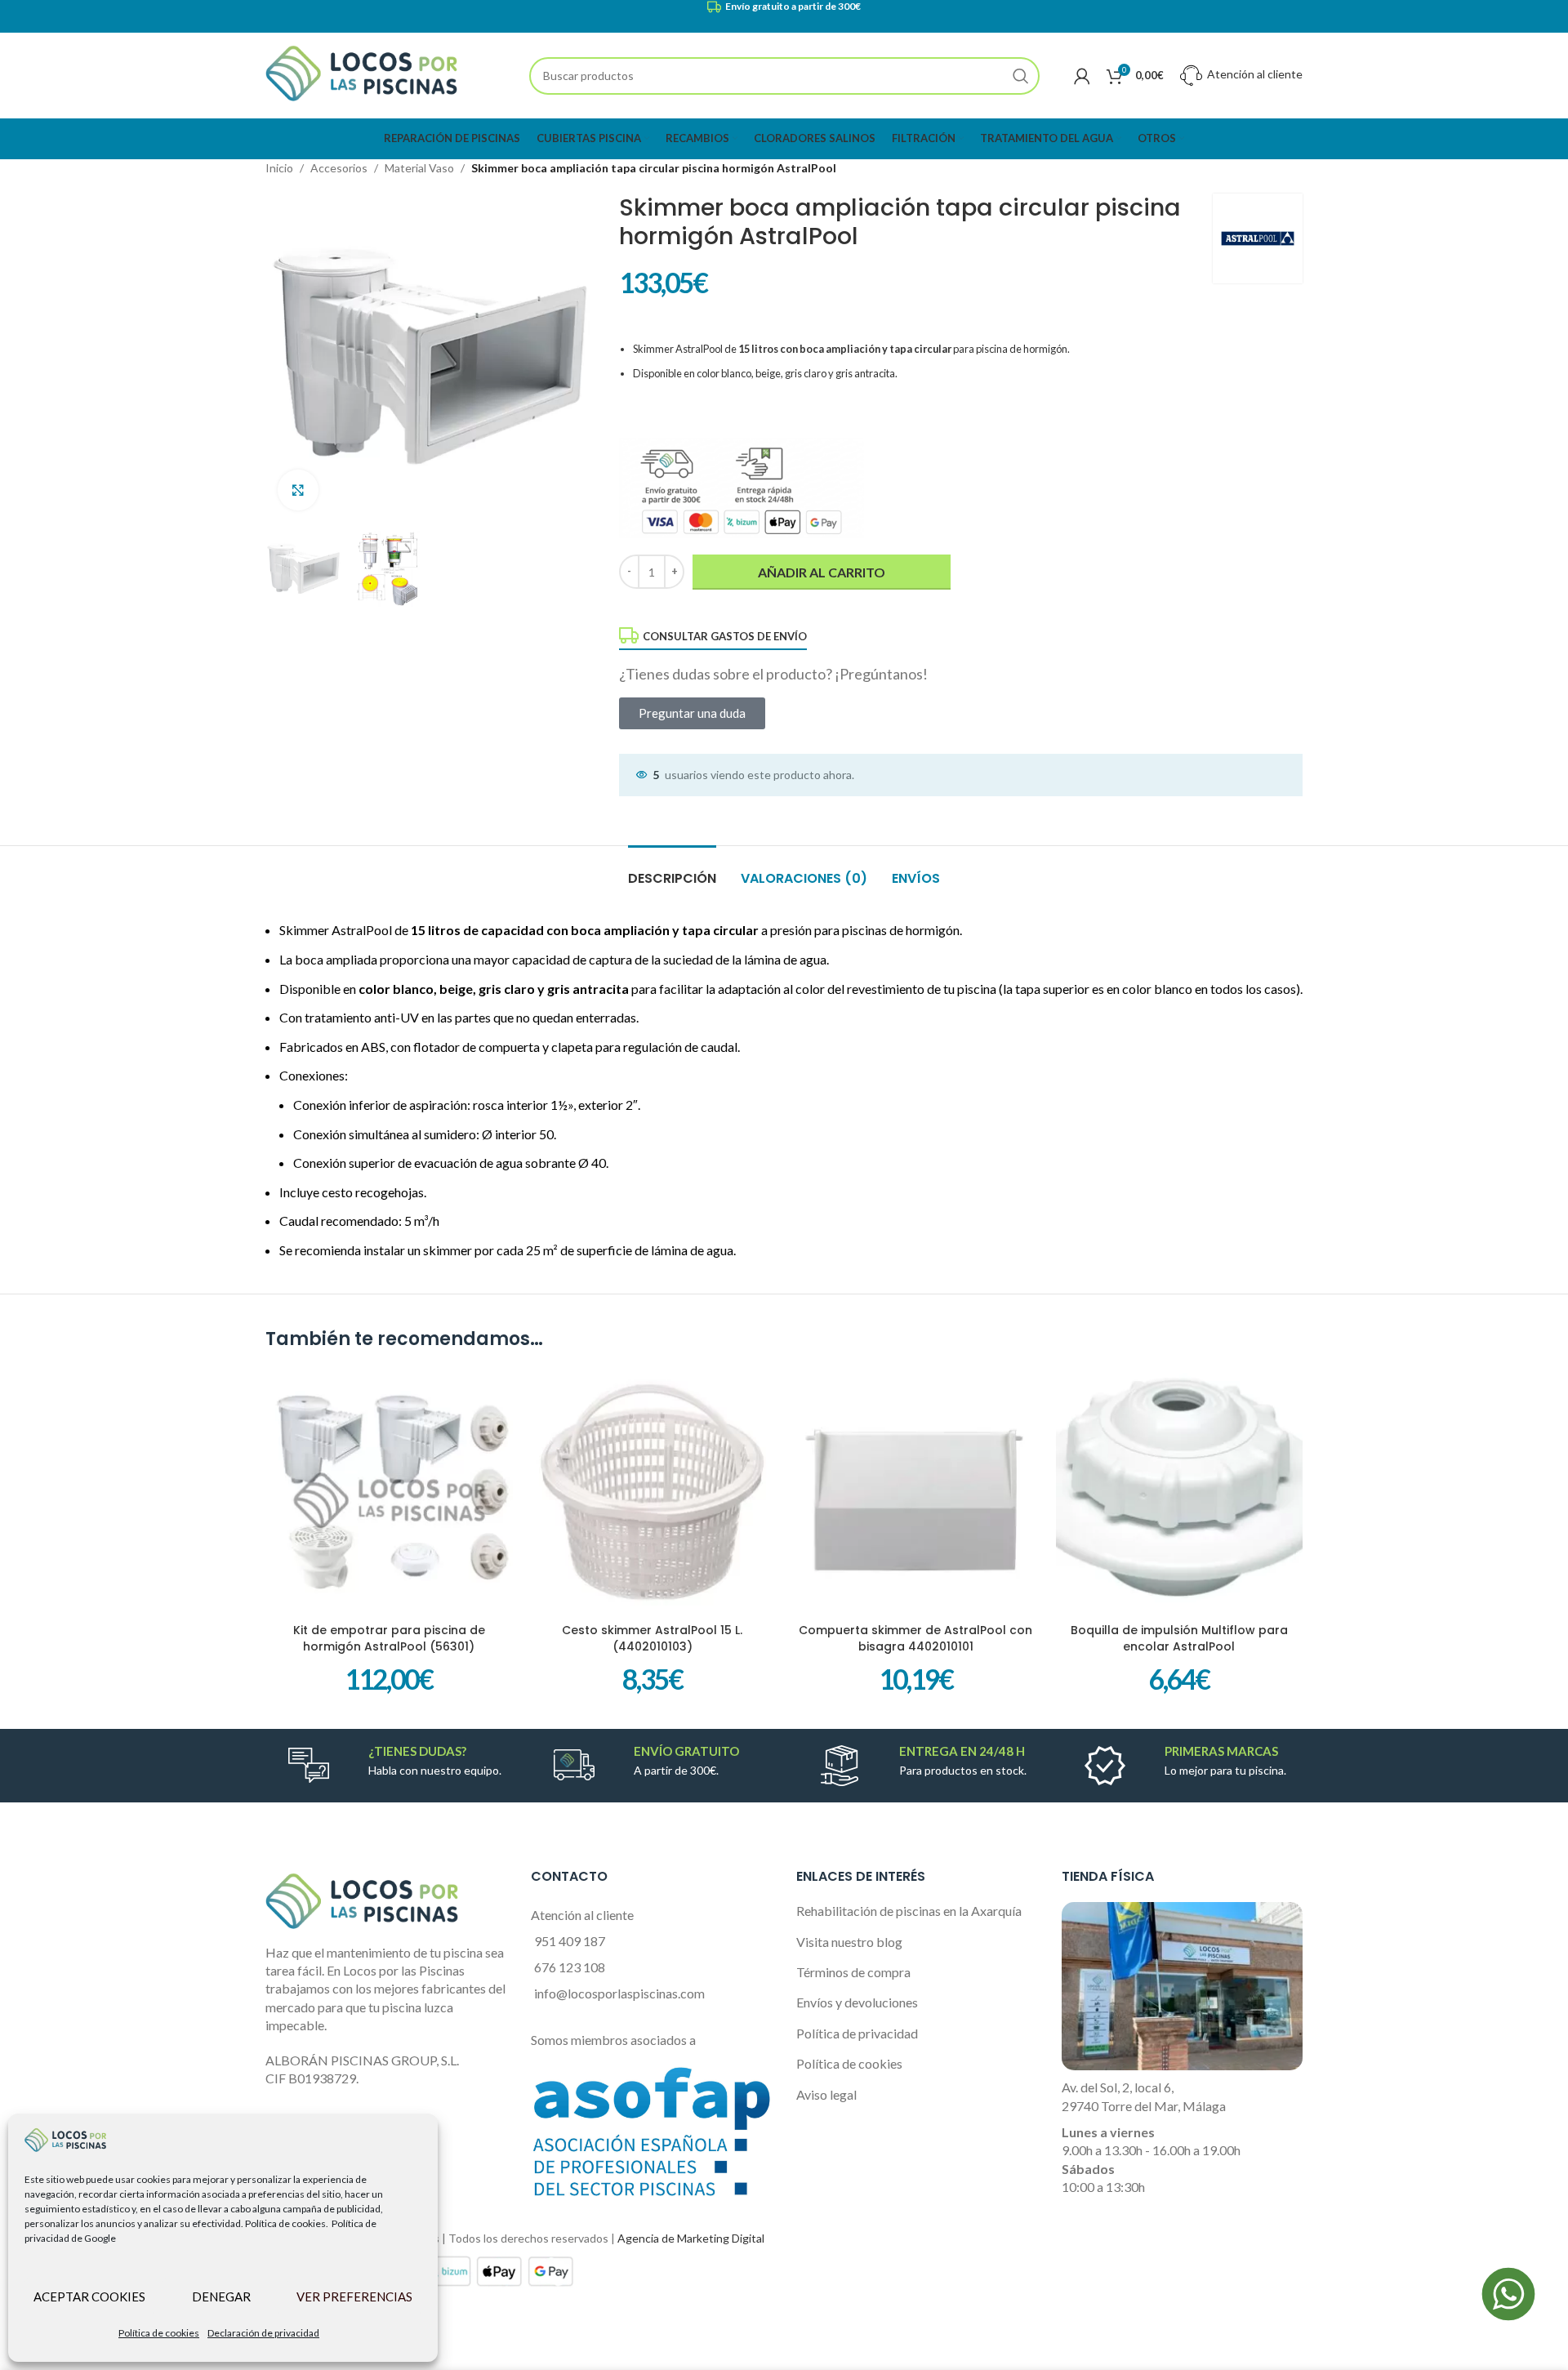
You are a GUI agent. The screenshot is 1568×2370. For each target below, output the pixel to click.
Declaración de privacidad (263, 2333)
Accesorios (339, 168)
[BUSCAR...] (1021, 76)
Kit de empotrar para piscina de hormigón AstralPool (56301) (389, 1638)
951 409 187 (570, 1941)
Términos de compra (853, 1972)
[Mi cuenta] (1082, 76)
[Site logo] (361, 74)
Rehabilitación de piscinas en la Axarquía (909, 1911)
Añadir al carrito (822, 572)
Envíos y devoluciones (857, 2002)
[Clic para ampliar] (298, 490)
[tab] (672, 870)
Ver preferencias (354, 2296)
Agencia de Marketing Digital (691, 2238)
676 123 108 (570, 1967)
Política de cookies (159, 2333)
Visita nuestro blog (849, 1942)
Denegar (221, 2296)
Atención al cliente (1254, 74)
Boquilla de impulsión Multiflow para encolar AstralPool (1179, 1638)
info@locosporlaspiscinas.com (619, 1993)
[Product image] (1180, 1492)
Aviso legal (826, 2094)
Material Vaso (419, 168)
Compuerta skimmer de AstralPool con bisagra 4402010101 (915, 1638)
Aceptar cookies (89, 2296)
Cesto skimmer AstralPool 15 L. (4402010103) (652, 1638)
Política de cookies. (287, 2223)
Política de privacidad (857, 2033)
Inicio (279, 168)
